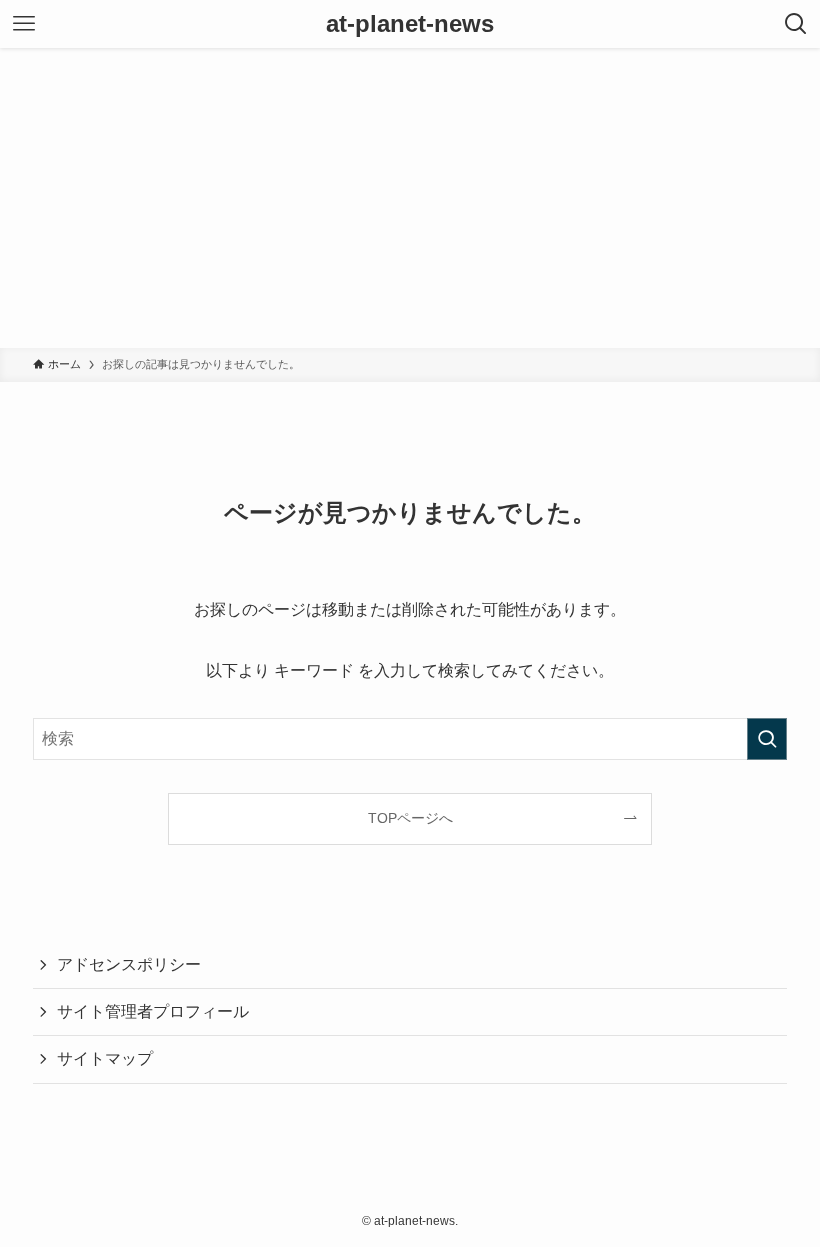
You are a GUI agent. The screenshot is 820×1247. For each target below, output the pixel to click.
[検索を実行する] (767, 739)
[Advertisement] (410, 198)
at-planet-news (410, 24)
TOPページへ (410, 818)
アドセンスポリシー (129, 964)
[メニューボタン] (24, 24)
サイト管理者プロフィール (153, 1011)
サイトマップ (105, 1058)
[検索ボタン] (796, 24)
